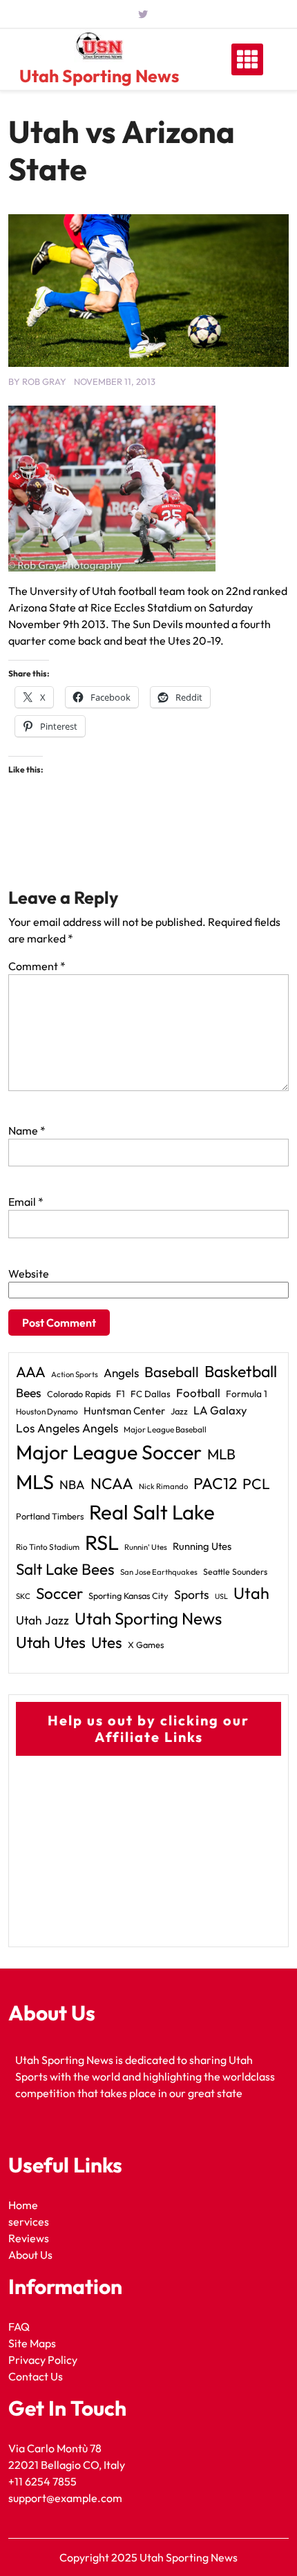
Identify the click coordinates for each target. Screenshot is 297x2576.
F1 (121, 1394)
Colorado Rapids (79, 1394)
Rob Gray (44, 381)
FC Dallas (151, 1394)
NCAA (112, 1484)
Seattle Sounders (235, 1572)
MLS (35, 1482)
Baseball (172, 1372)
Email (26, 1202)
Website (29, 1273)
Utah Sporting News (99, 76)
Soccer (59, 1593)
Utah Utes (51, 1642)
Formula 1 (247, 1394)
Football (198, 1393)
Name (27, 1130)
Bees (29, 1393)
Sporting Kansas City (128, 1595)
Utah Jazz (42, 1620)
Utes (107, 1642)
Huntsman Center (124, 1411)
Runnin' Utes (146, 1547)
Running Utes (202, 1546)
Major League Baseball (165, 1429)
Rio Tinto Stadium (48, 1547)
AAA (31, 1372)
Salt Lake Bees (65, 1569)
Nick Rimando (163, 1486)
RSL (102, 1543)
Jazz (179, 1411)
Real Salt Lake (152, 1512)
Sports (192, 1594)
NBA (72, 1485)
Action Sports (75, 1374)
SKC (23, 1596)
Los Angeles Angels (67, 1428)
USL (221, 1596)
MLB (221, 1454)
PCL (256, 1484)
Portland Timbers (50, 1516)
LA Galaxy (220, 1410)
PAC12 (215, 1483)
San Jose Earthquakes (159, 1572)
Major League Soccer (109, 1452)
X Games (146, 1645)
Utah (251, 1593)
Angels (121, 1373)
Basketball (241, 1371)
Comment (37, 966)
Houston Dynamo (47, 1411)
